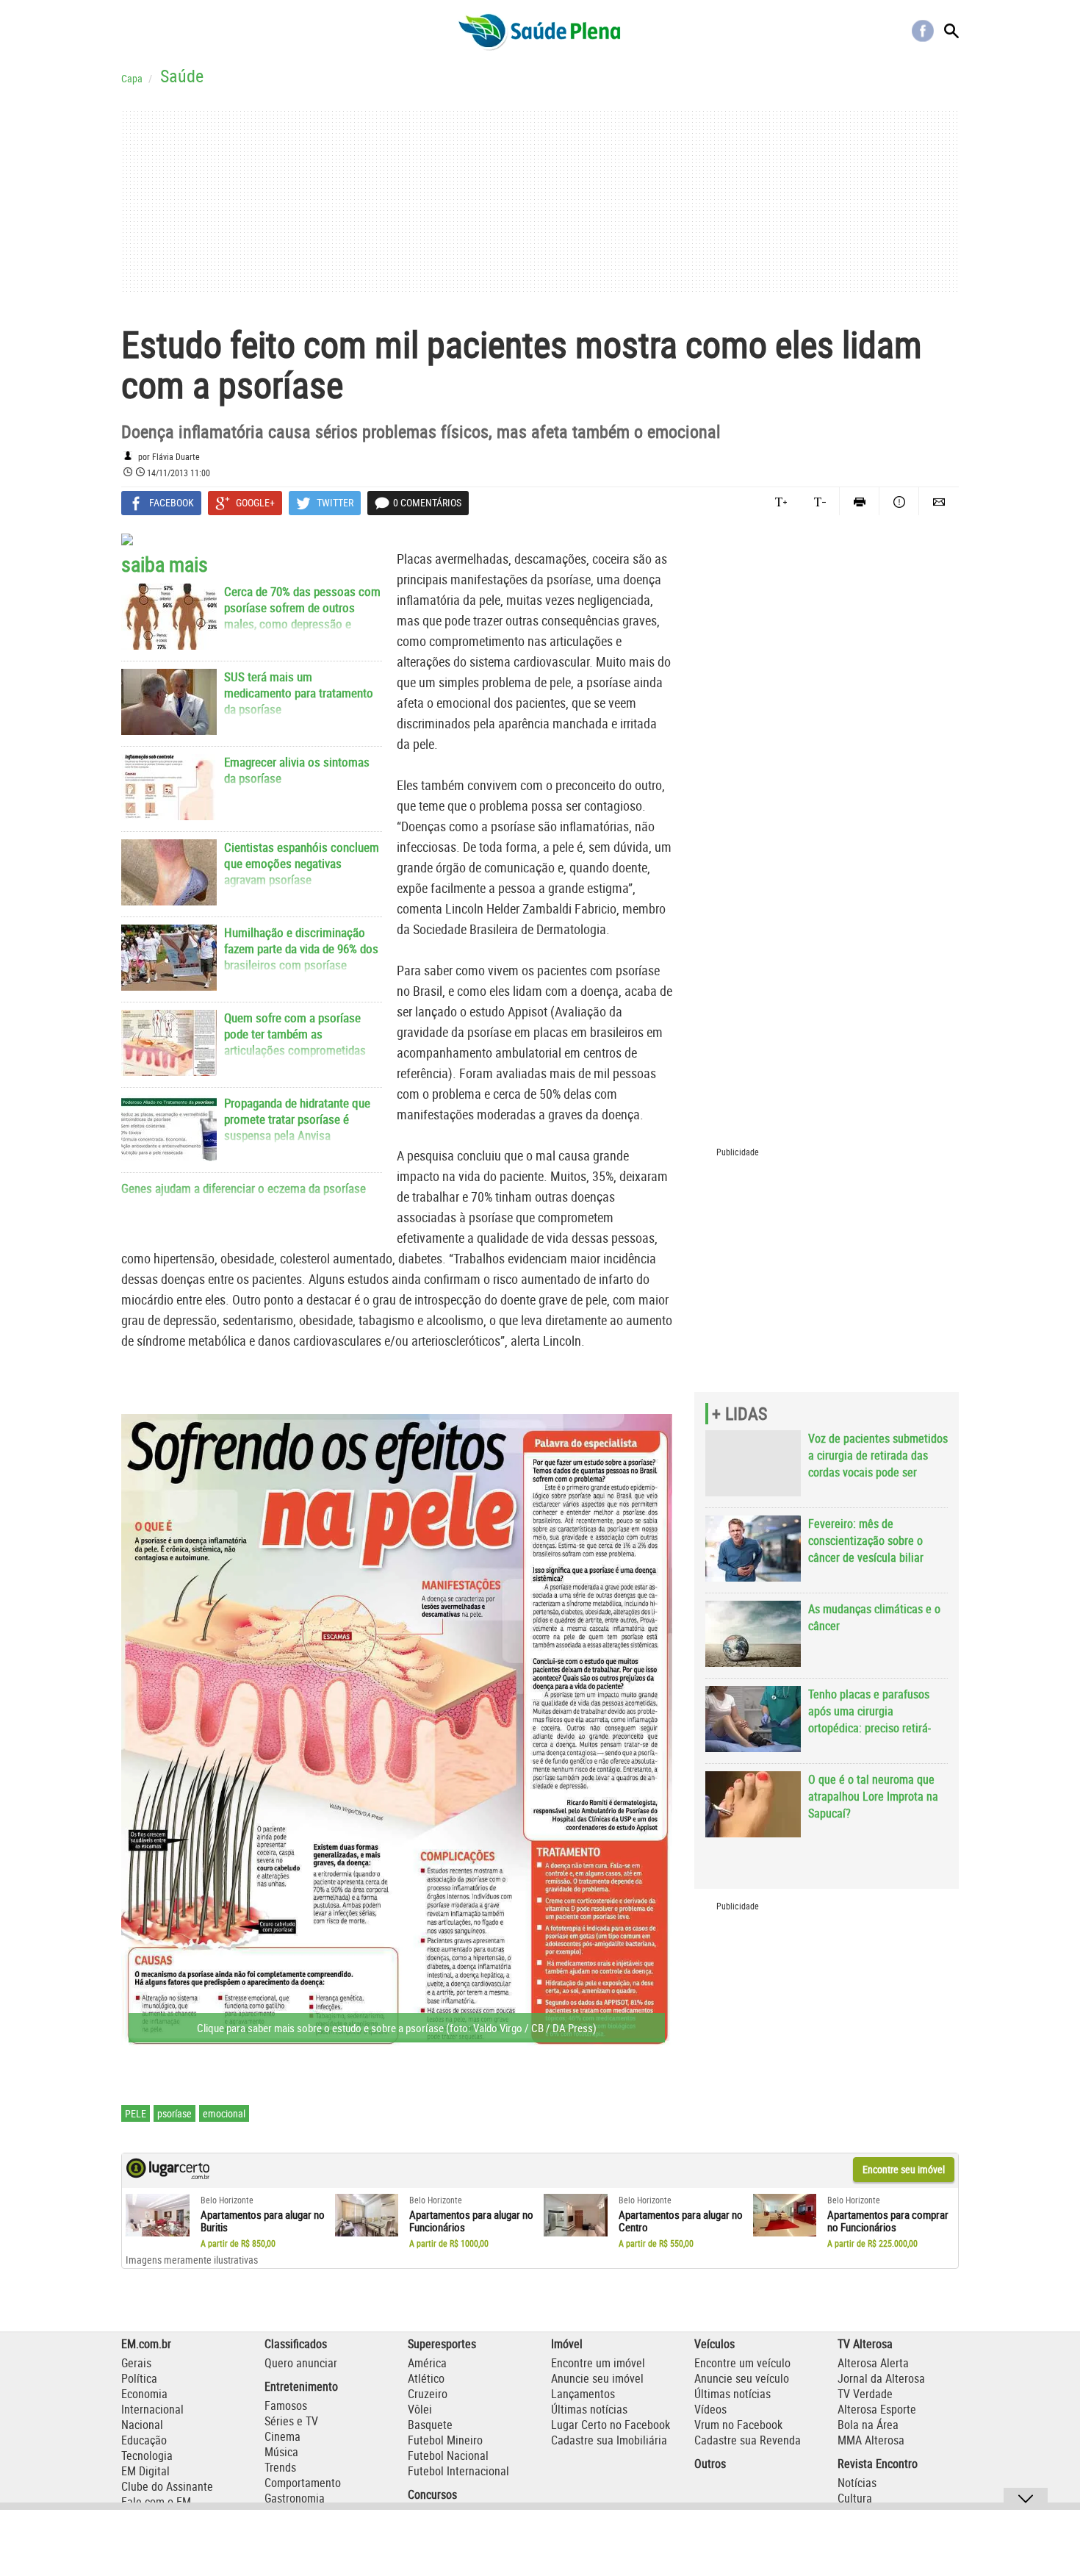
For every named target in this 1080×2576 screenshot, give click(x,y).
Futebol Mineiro (445, 2440)
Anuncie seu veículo (742, 2378)
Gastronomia (295, 2498)
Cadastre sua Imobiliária (609, 2440)
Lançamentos (583, 2394)
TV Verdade (865, 2394)
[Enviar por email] (939, 501)
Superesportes (442, 2344)
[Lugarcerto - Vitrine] (168, 2175)
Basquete (430, 2425)
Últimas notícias (589, 2409)
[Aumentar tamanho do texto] (781, 501)
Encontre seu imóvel (904, 2169)
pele (136, 2113)
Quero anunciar (301, 2363)
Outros (710, 2464)
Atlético (426, 2378)
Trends (280, 2467)
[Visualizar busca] (951, 31)
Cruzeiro (428, 2394)
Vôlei (420, 2409)
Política (139, 2378)
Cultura (855, 2498)
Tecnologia (147, 2455)
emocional (224, 2113)
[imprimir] (859, 501)
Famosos (286, 2405)
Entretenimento (301, 2386)
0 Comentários (427, 502)
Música (281, 2452)
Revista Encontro (878, 2464)
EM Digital (145, 2471)
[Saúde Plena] (540, 31)
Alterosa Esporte (877, 2409)
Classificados (296, 2344)
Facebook (923, 31)
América (427, 2363)
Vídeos (710, 2409)
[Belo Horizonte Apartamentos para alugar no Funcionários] (367, 2215)
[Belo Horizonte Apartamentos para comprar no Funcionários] (785, 2215)
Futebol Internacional (458, 2471)
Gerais (136, 2363)
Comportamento (303, 2483)
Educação (144, 2440)
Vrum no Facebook (738, 2425)
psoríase (174, 2113)
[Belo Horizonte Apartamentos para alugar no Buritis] (158, 2215)
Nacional (142, 2425)
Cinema (282, 2436)
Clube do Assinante (167, 2486)
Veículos (714, 2344)
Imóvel (567, 2344)
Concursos (432, 2494)
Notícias (857, 2483)
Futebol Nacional (448, 2455)
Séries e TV (291, 2421)
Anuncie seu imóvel (597, 2378)
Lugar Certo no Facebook (611, 2425)
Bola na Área (868, 2425)
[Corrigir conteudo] (899, 501)
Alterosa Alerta (873, 2363)
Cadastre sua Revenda (748, 2440)
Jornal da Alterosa (881, 2378)
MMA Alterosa (871, 2440)
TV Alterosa (865, 2344)
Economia (144, 2394)
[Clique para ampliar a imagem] (397, 1732)
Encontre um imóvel (598, 2363)
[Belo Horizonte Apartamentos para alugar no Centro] (576, 2215)
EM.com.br (146, 2344)
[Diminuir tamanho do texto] (820, 501)
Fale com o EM (156, 2502)
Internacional (152, 2409)
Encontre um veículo (742, 2363)
